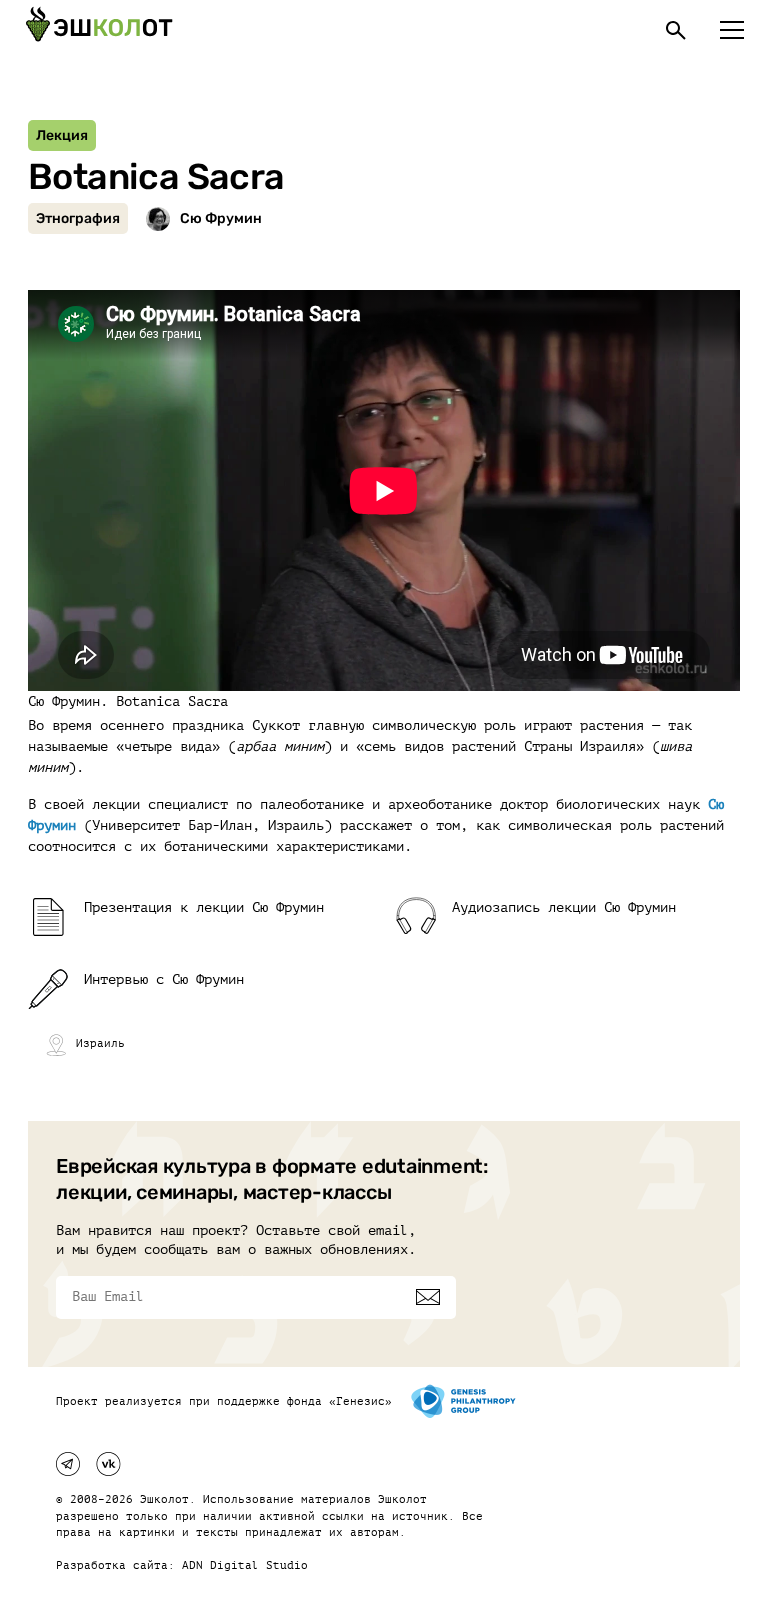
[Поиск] (676, 30)
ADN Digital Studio (245, 1565)
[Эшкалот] (99, 30)
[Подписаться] (428, 1297)
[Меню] (732, 30)
